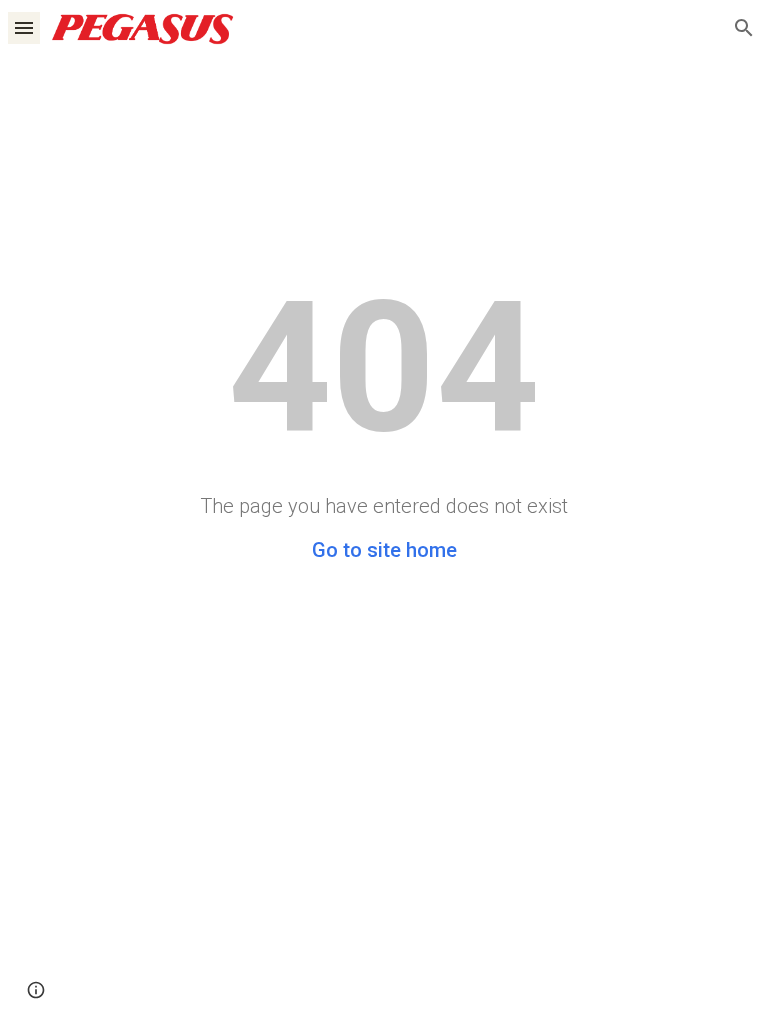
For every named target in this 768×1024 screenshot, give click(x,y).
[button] (24, 27)
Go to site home (384, 550)
